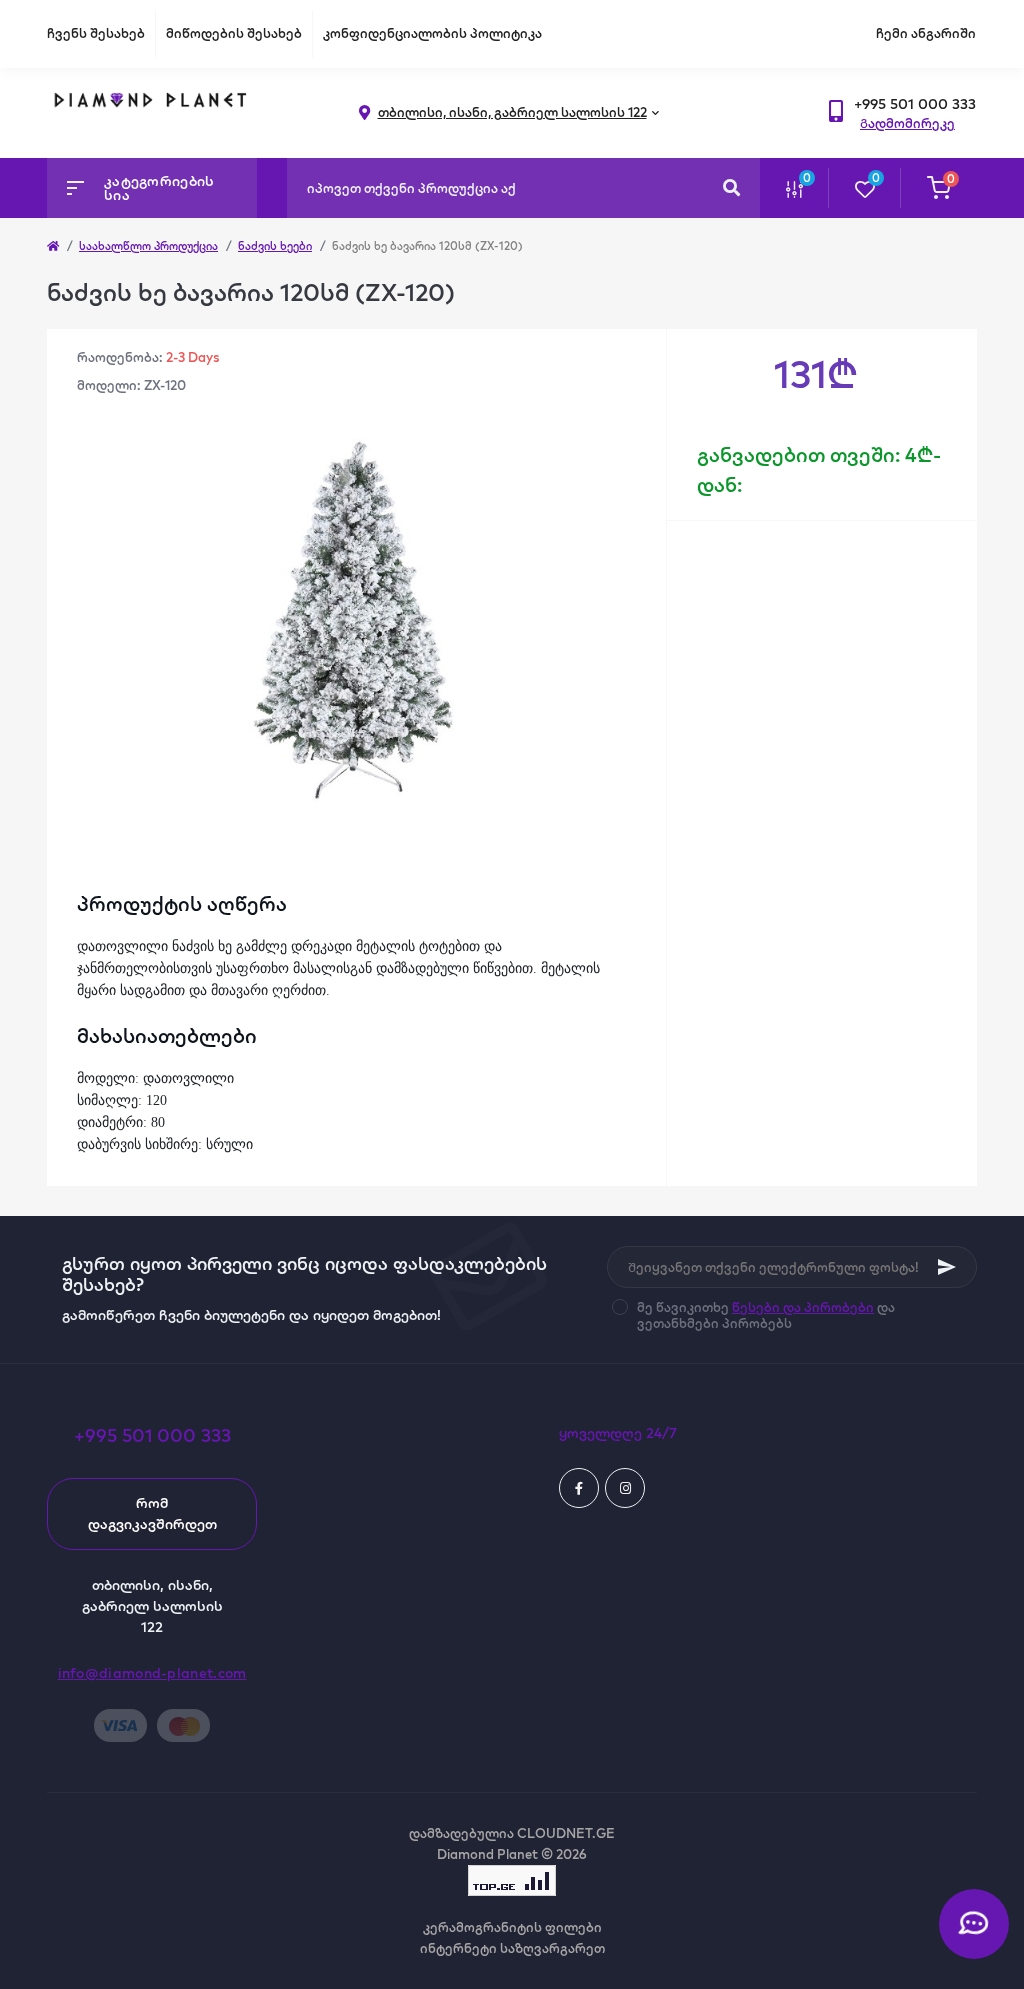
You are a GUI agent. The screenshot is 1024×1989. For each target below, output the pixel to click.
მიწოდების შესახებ (234, 33)
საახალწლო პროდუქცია (148, 246)
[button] (915, 104)
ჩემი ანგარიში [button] (926, 33)
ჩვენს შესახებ (96, 33)
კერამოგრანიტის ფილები (512, 1927)
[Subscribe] (947, 1267)
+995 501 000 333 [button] (152, 1435)
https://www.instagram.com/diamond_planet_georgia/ (625, 1488)
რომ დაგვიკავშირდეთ (152, 1513)
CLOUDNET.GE (566, 1833)
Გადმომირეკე (907, 123)
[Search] (731, 188)
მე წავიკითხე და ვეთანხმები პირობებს (766, 1315)
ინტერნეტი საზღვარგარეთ (512, 1948)
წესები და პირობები (803, 1307)
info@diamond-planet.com (152, 1673)
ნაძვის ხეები (275, 246)
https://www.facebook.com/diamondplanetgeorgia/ (579, 1488)
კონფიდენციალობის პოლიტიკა (432, 33)
